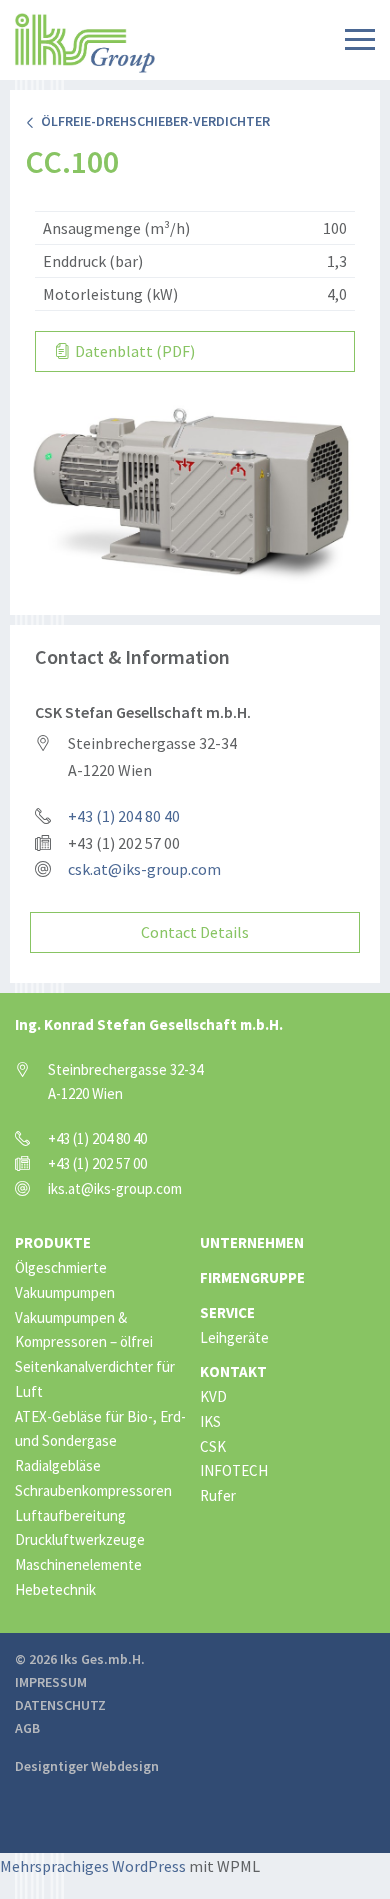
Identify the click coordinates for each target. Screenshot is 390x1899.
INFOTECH (234, 1470)
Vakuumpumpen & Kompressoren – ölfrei (84, 1330)
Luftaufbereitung (70, 1515)
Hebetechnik (55, 1589)
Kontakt (233, 1371)
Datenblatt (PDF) (133, 351)
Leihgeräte (234, 1337)
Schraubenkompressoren (93, 1490)
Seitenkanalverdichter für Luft (95, 1379)
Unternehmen (252, 1242)
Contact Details (195, 932)
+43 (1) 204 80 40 (124, 816)
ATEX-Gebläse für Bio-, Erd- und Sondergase (100, 1429)
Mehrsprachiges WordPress (93, 1866)
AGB (27, 1728)
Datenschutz (60, 1705)
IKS (210, 1421)
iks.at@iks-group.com (115, 1188)
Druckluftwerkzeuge (80, 1539)
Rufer (218, 1495)
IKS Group (85, 43)
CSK (213, 1446)
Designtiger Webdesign (87, 1766)
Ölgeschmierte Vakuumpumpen (65, 1280)
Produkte (53, 1242)
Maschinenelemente (78, 1564)
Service (227, 1312)
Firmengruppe (252, 1277)
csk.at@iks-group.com (144, 869)
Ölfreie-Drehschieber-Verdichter (152, 121)
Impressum (51, 1682)
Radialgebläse (58, 1465)
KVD (213, 1396)
